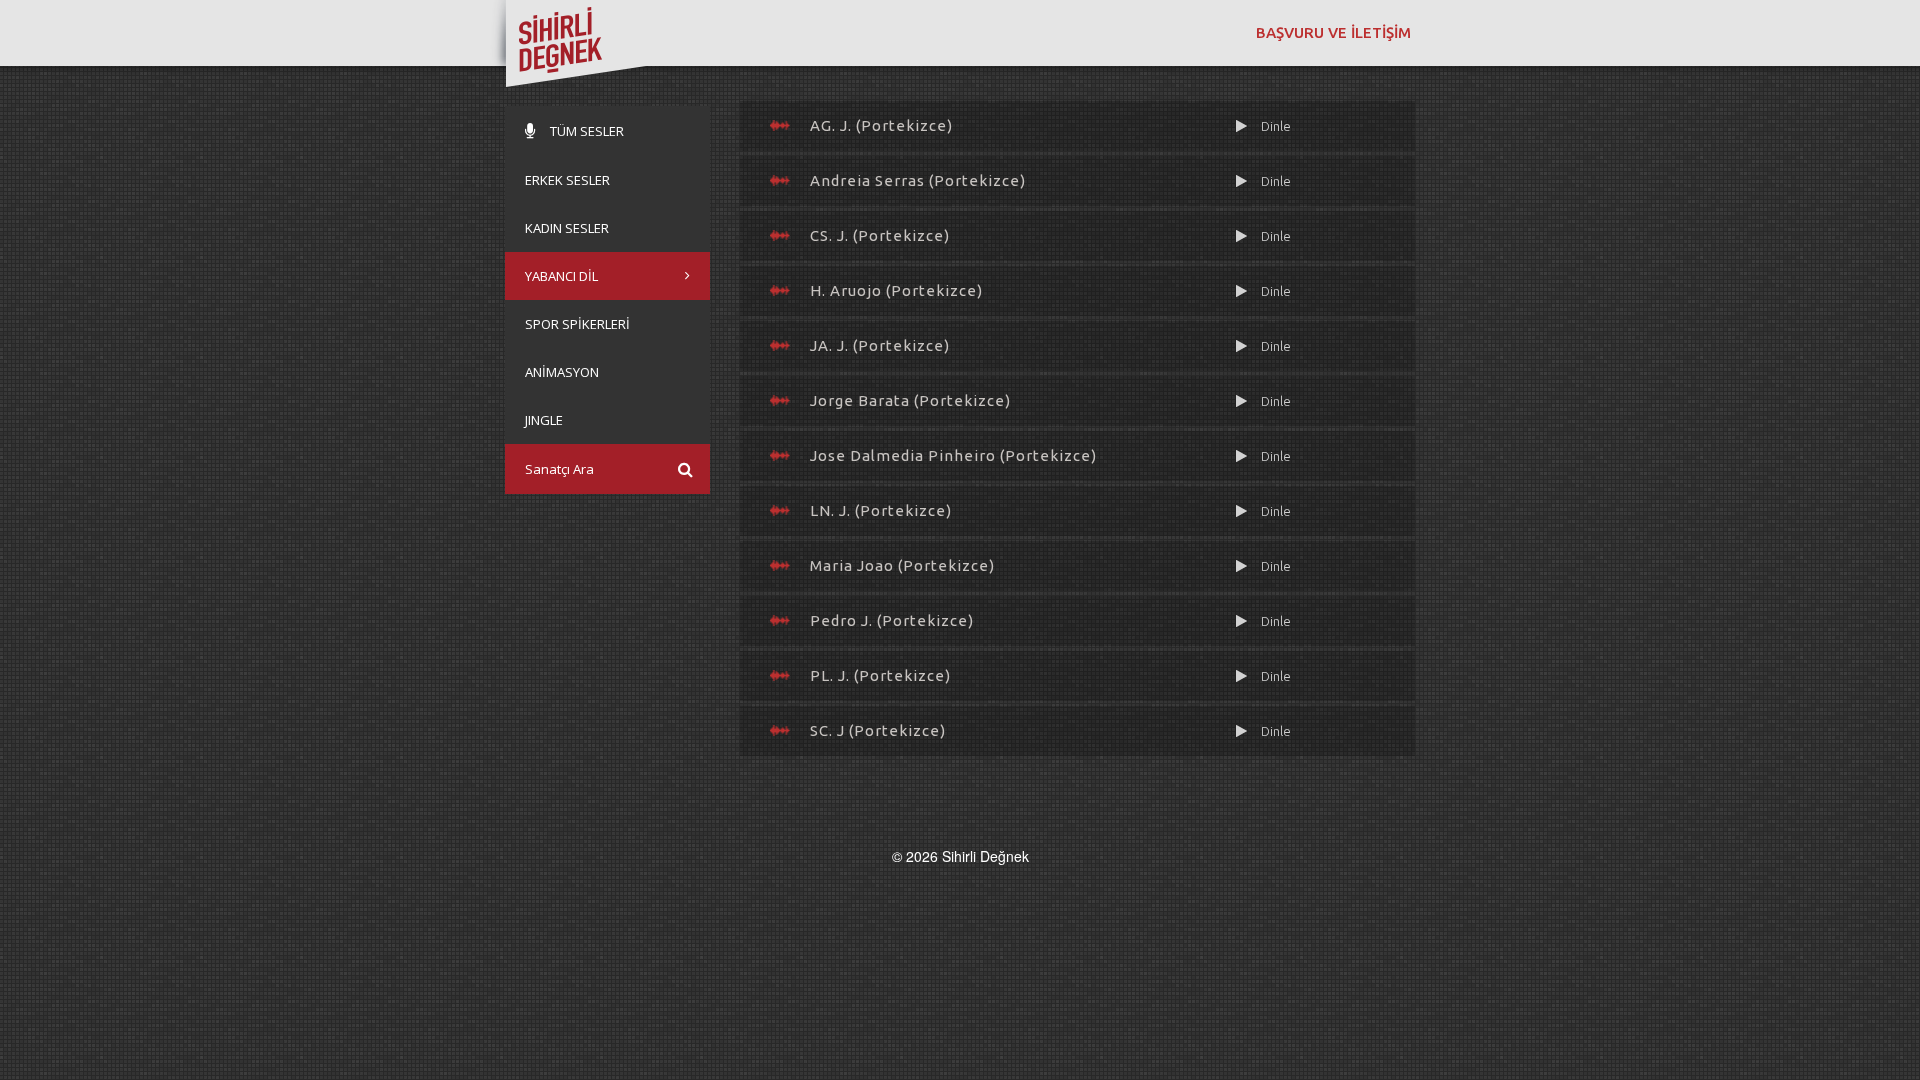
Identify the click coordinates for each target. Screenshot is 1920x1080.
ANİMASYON (562, 372)
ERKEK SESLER (567, 180)
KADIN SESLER (567, 228)
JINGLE (544, 420)
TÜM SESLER (587, 131)
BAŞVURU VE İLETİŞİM (1333, 32)
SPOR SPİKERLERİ (577, 324)
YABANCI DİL (561, 276)
